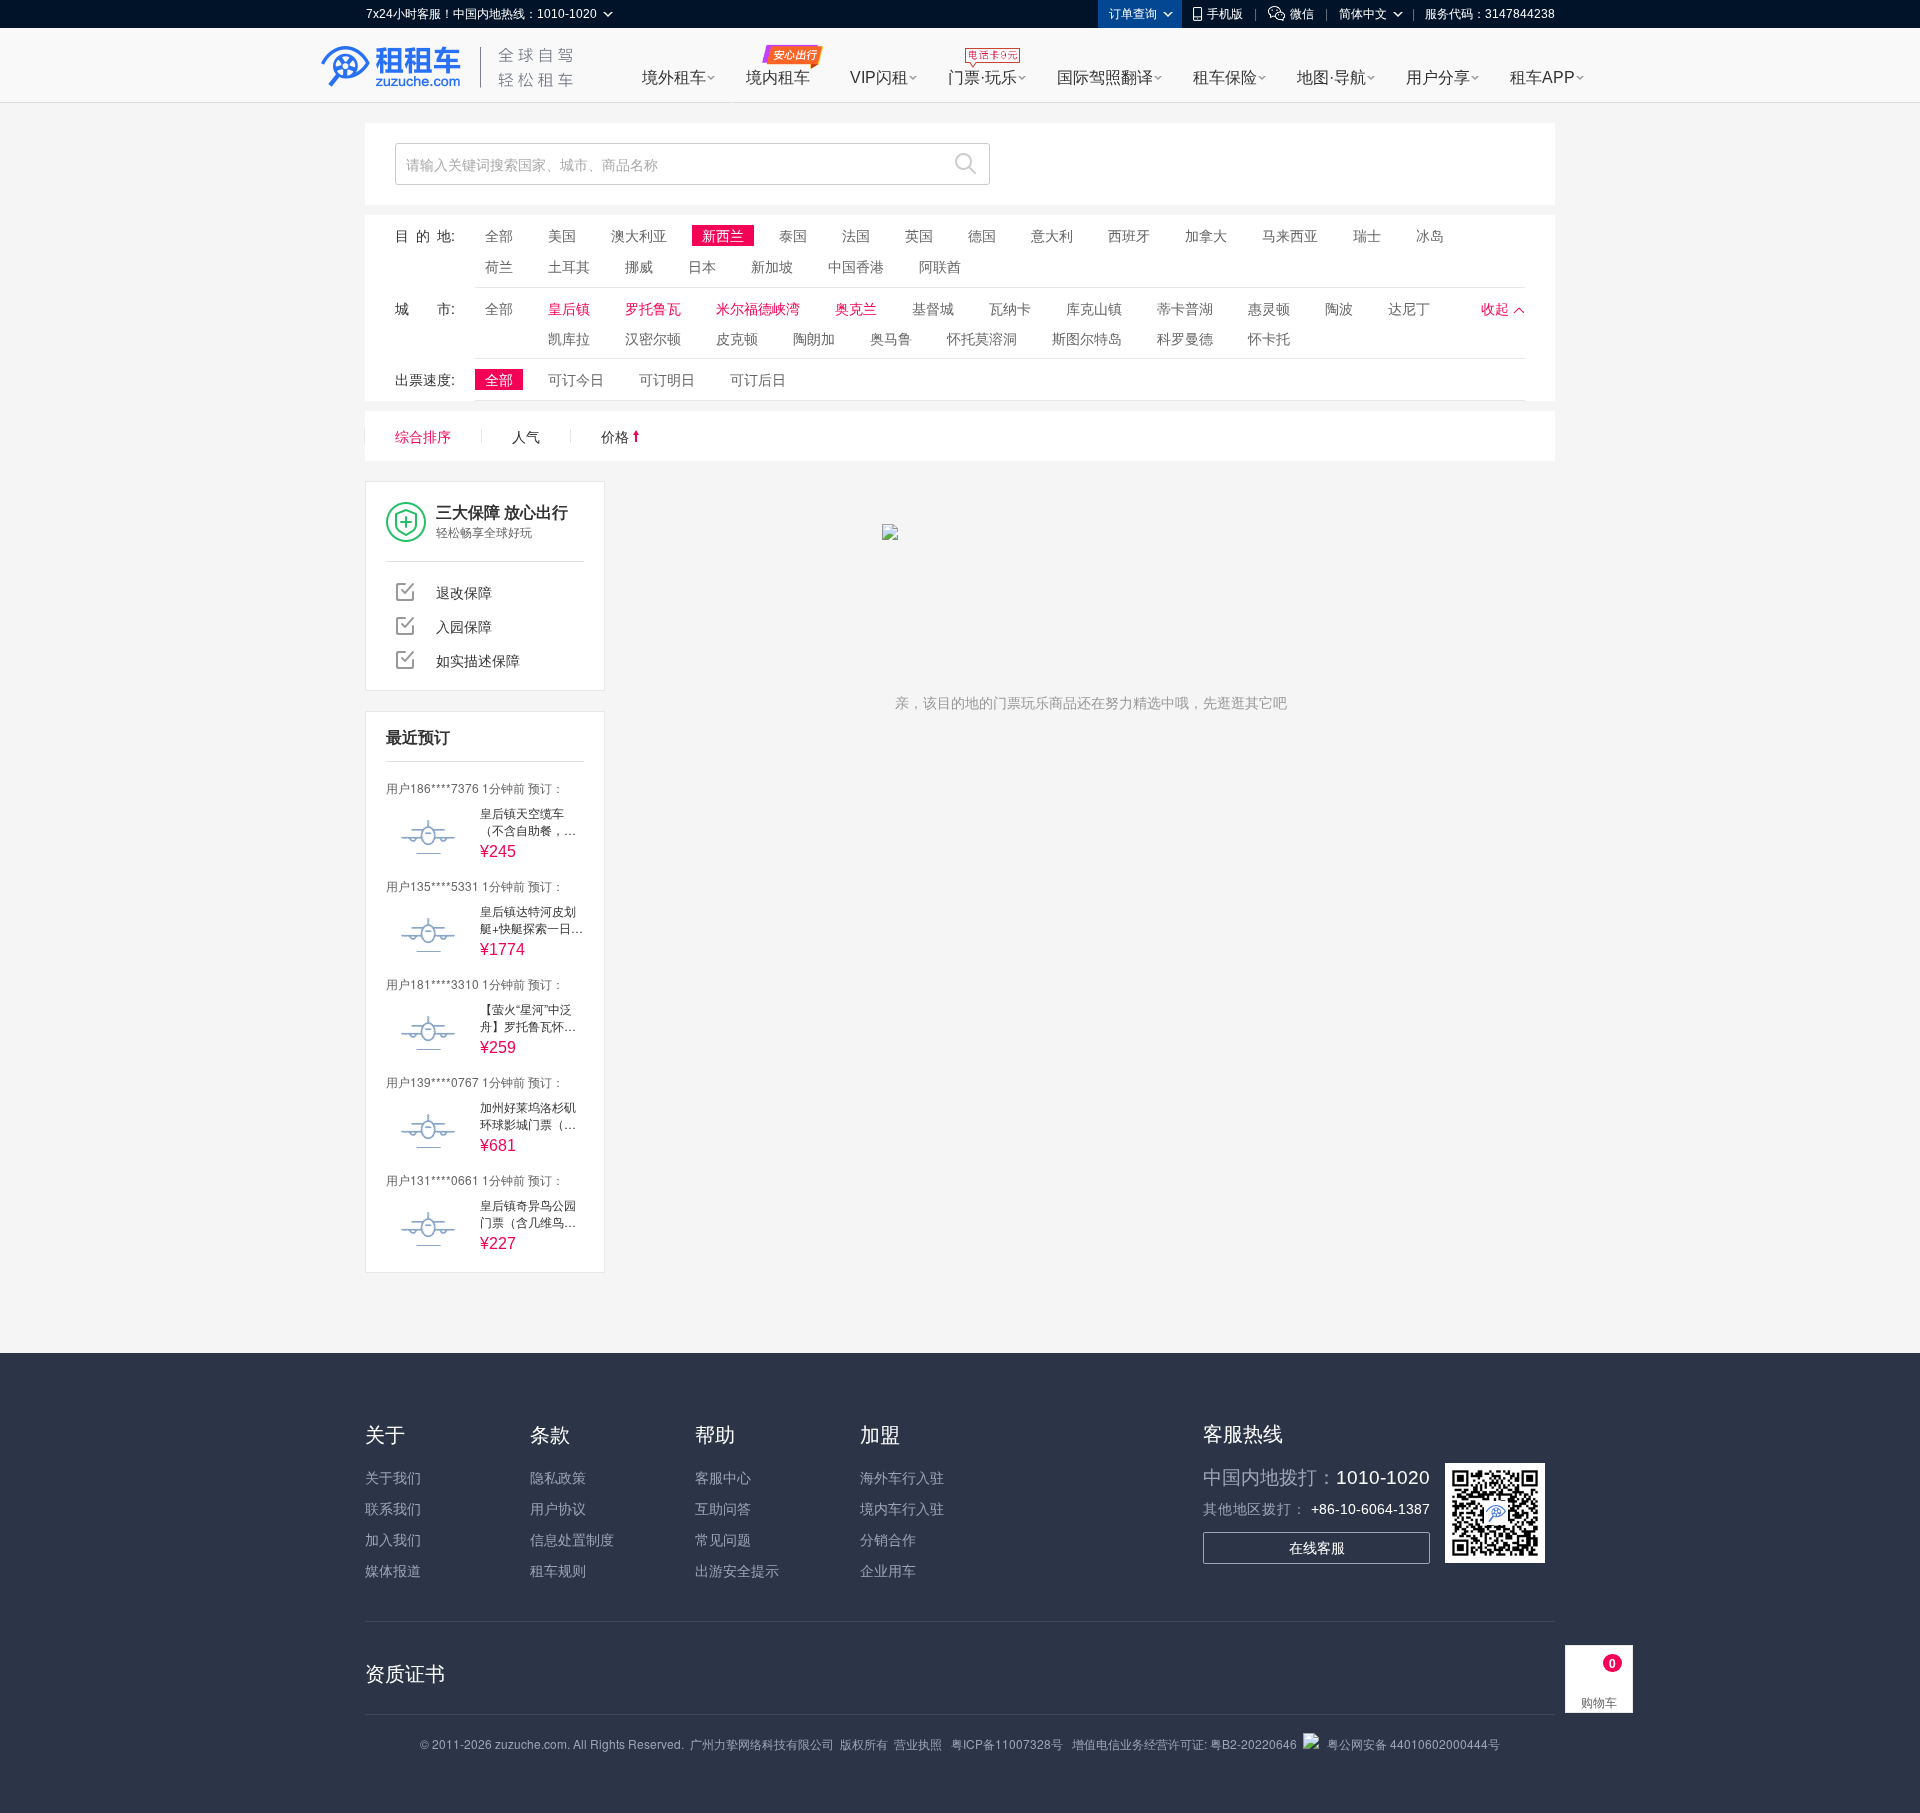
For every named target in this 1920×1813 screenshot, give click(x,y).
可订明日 (667, 379)
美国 (562, 235)
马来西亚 (1290, 235)
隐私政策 (558, 1477)
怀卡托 (1269, 338)
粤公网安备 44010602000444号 (1413, 1743)
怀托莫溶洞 (982, 338)
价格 (617, 436)
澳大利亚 (639, 235)
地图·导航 (1331, 77)
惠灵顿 (1269, 308)
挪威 (639, 266)
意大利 (1052, 235)
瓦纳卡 (1010, 308)
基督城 (933, 308)
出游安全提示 (737, 1570)
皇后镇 (569, 308)
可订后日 (758, 379)
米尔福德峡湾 (758, 308)
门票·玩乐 (982, 77)
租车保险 (1225, 77)
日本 (702, 266)
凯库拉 (569, 338)
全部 (499, 235)
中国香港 (856, 266)
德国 (982, 235)
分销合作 (888, 1539)
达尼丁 (1409, 308)
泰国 (793, 235)
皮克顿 (737, 338)
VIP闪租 (879, 77)
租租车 (391, 67)
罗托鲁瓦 (653, 308)
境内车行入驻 (902, 1508)
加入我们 (393, 1539)
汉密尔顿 (653, 338)
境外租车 (674, 77)
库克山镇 (1094, 308)
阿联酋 (940, 266)
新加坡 (772, 266)
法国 (856, 235)
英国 (919, 235)
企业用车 (888, 1570)
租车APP (1542, 77)
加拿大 (1206, 235)
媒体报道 (393, 1570)
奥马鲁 (891, 338)
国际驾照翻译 (1105, 77)
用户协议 (558, 1508)
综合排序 (423, 436)
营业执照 (918, 1743)
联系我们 (393, 1508)
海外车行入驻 (902, 1477)
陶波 (1339, 308)
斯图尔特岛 (1087, 338)
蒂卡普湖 (1185, 308)
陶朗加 (814, 338)
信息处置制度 (572, 1539)
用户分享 (1438, 77)
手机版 (1225, 14)
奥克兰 (856, 308)
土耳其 (569, 266)
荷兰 (499, 266)
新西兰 (723, 235)
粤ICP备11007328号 (1007, 1743)
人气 (526, 436)
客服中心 (723, 1477)
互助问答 (723, 1508)
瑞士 (1367, 235)
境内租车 (778, 77)
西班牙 (1129, 235)
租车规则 (558, 1570)
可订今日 (576, 379)
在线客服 (1317, 1548)
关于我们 (393, 1477)
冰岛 (1430, 235)
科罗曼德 (1185, 338)
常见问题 (723, 1539)
